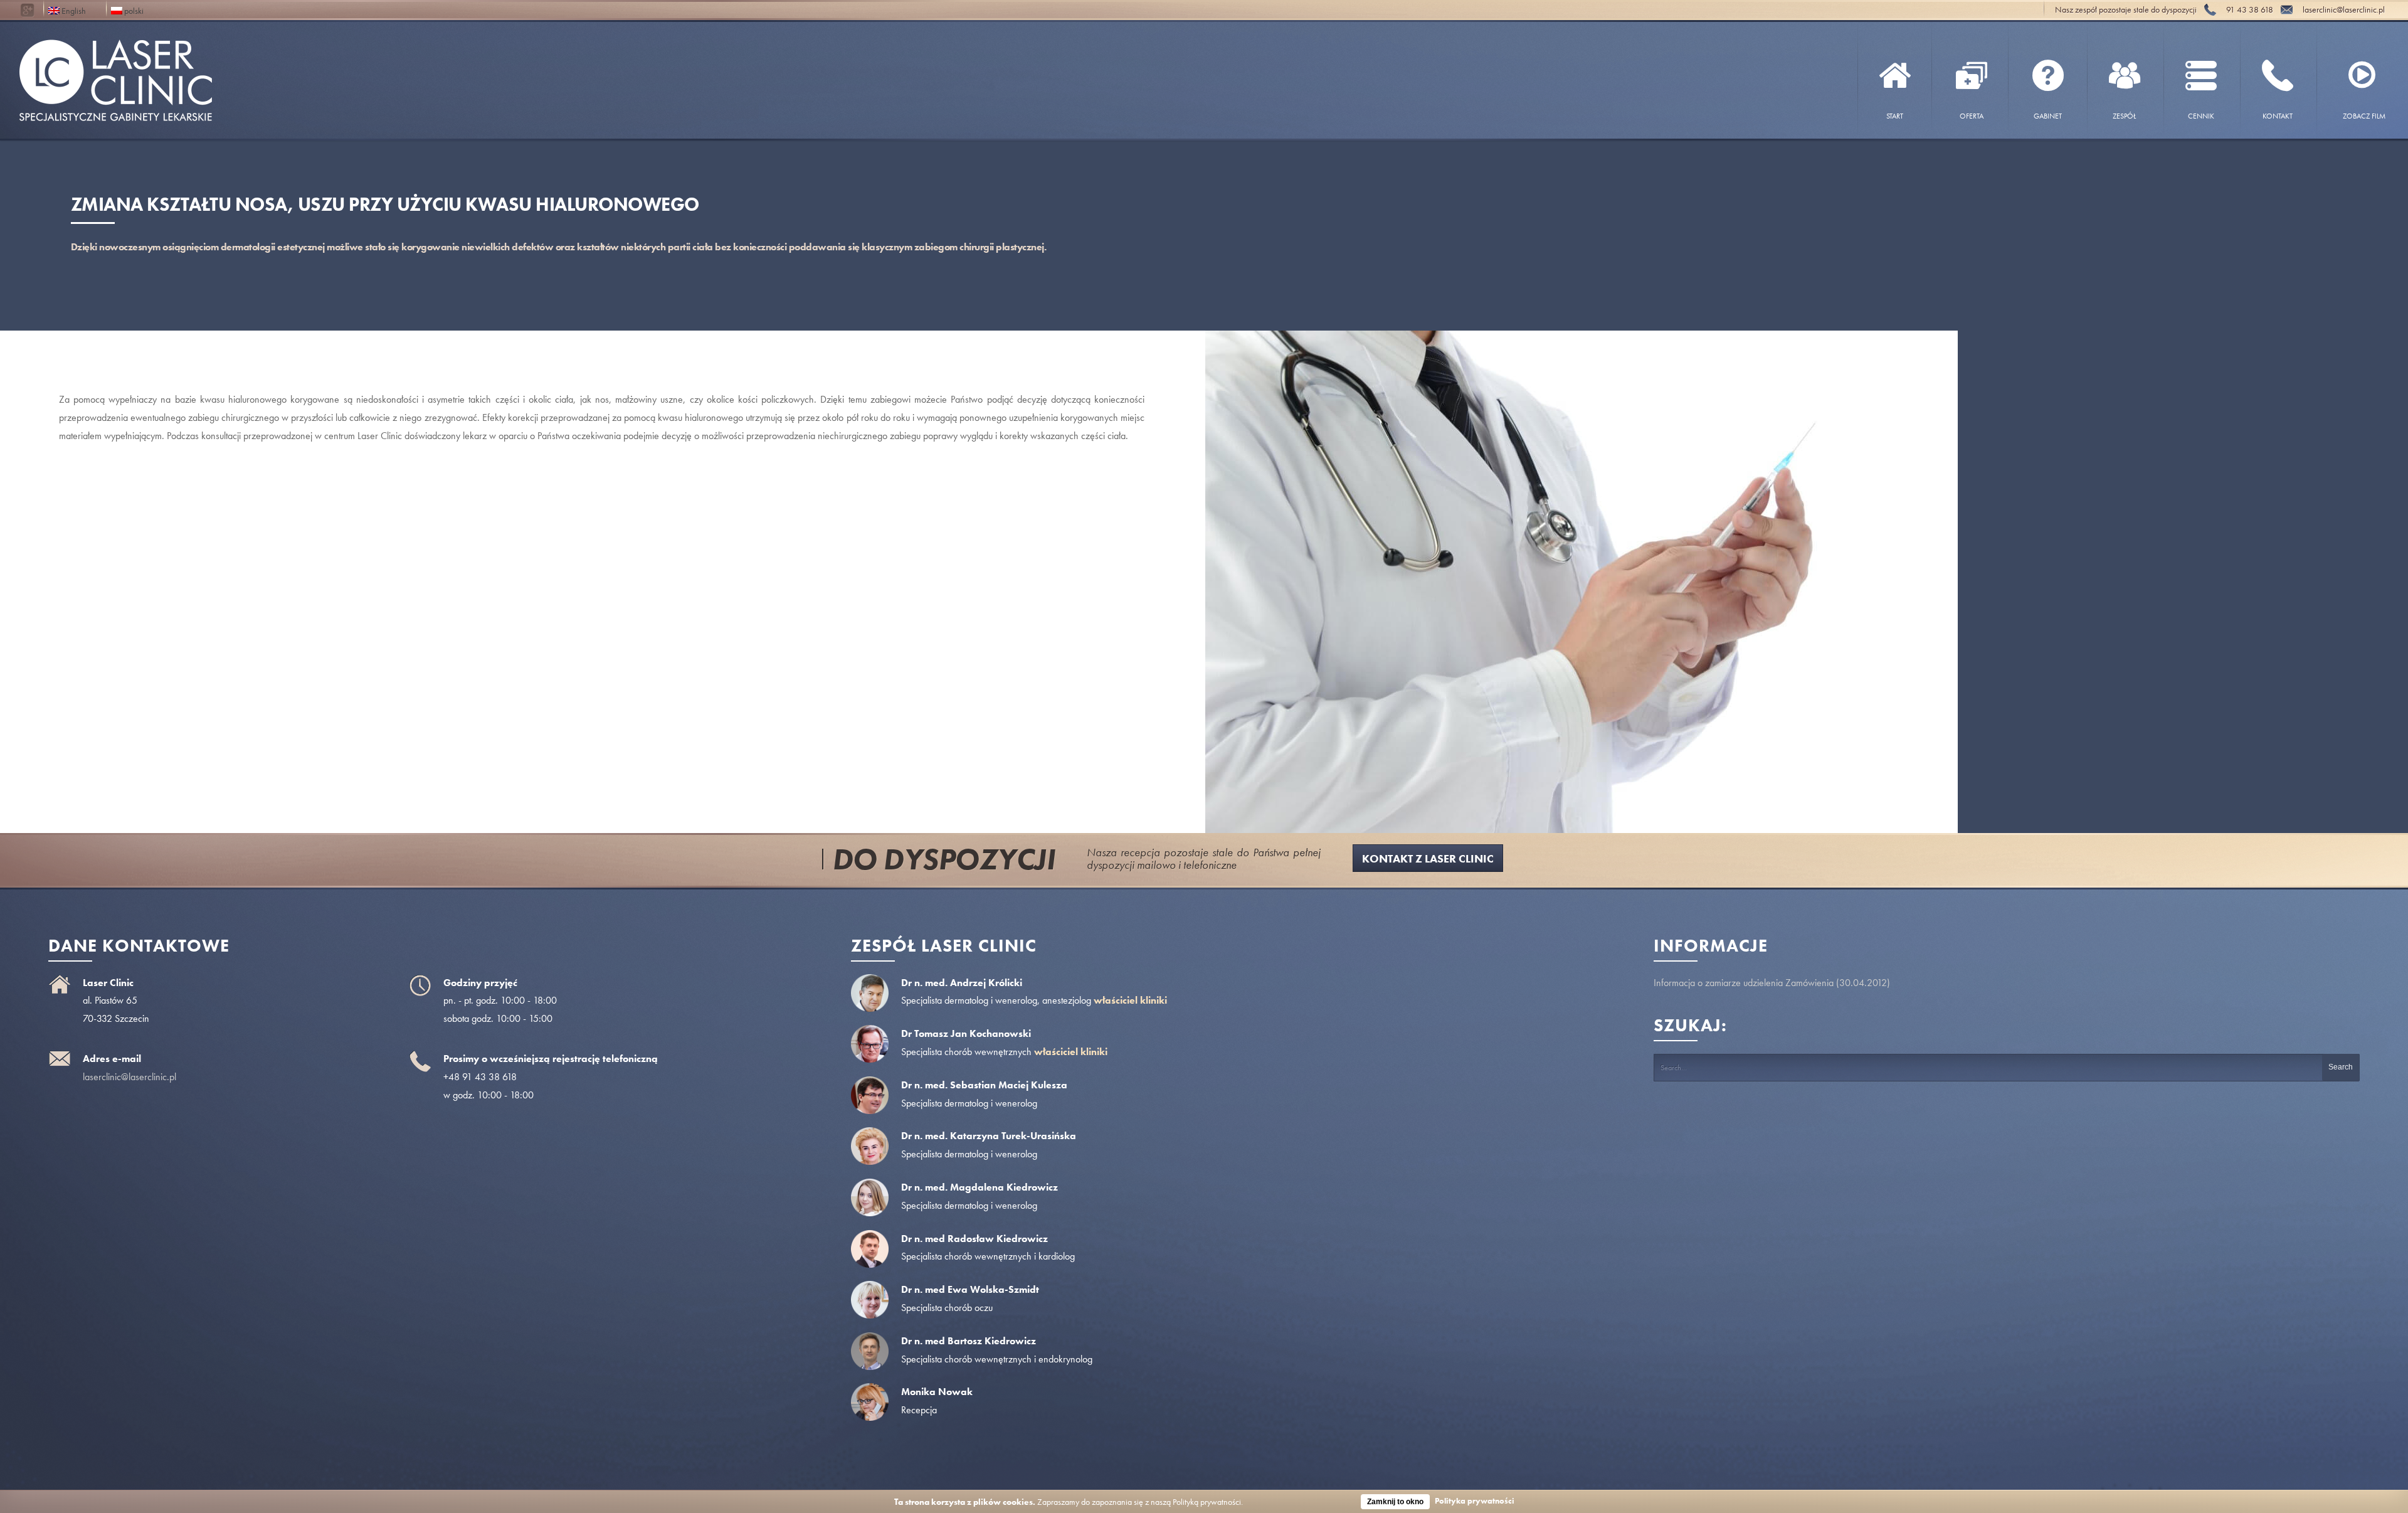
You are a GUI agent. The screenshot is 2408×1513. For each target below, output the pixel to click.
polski (133, 10)
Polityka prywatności (1475, 1501)
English (73, 10)
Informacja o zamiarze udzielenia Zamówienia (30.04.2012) (1772, 983)
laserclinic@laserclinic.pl (129, 1077)
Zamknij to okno (1395, 1502)
